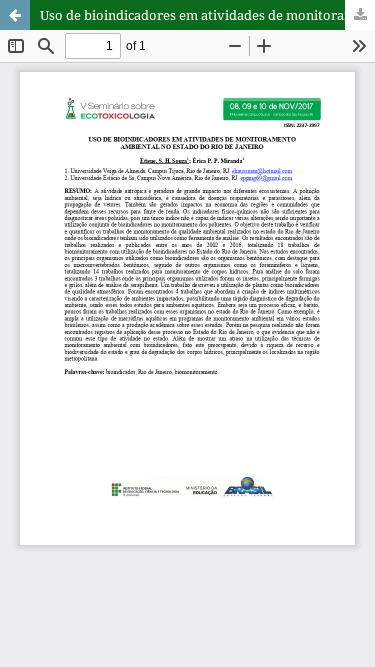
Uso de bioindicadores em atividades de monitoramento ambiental (207, 15)
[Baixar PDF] (360, 15)
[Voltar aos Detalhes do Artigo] (15, 15)
